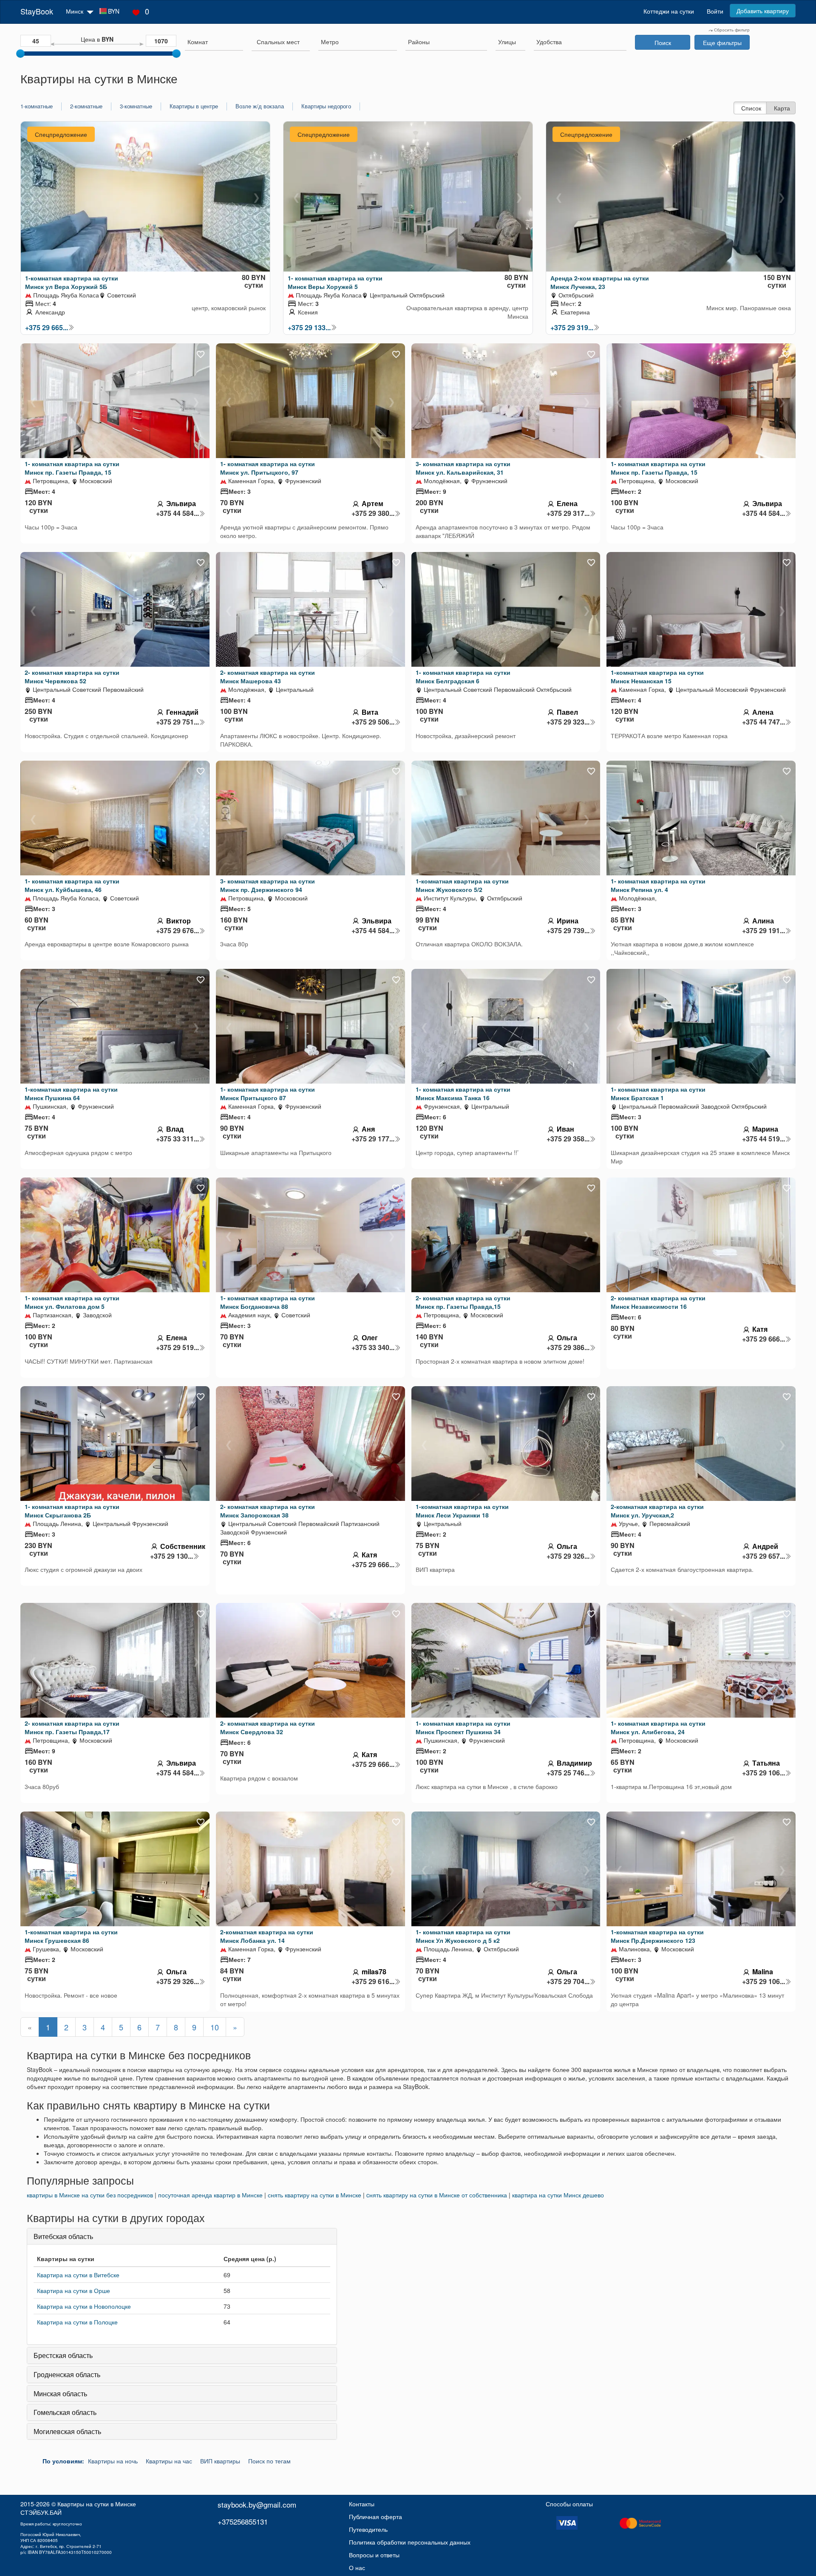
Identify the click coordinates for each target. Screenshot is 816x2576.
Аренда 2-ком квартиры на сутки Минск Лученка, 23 (600, 282)
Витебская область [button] (63, 2236)
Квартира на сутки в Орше (74, 2290)
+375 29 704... (568, 1982)
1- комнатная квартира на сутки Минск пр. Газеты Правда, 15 (72, 468)
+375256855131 (243, 2521)
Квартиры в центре (194, 106)
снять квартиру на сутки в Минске (314, 2195)
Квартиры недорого (326, 106)
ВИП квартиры (220, 2461)
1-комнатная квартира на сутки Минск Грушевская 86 (71, 1936)
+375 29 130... (171, 1556)
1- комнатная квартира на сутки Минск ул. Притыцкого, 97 (268, 468)
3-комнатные (136, 106)
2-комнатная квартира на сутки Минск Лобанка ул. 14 (267, 1936)
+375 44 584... (177, 513)
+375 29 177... (373, 1139)
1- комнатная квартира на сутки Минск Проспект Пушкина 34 (463, 1727)
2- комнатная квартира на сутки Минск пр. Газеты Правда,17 (72, 1727)
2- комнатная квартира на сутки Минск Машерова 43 (268, 677)
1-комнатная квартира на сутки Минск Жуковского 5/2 (462, 885)
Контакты (362, 2504)
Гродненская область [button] (67, 2374)
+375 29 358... (568, 1139)
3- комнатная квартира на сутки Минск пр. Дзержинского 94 (268, 885)
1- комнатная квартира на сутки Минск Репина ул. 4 (658, 885)
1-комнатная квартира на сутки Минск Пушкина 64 (71, 1093)
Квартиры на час (169, 2461)
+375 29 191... (764, 931)
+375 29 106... (764, 1773)
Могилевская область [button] (67, 2431)
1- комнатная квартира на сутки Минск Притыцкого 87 (268, 1093)
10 (215, 2027)
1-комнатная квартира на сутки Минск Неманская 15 (657, 677)
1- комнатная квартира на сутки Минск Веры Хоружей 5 (335, 282)
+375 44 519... (764, 1139)
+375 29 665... (47, 328)
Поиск (663, 42)
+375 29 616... (373, 1982)
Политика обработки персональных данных (410, 2542)
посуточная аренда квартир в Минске (210, 2195)
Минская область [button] (60, 2393)
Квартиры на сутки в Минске (97, 2504)
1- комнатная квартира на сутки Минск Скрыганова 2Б (72, 1511)
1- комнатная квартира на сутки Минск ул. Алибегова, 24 (658, 1727)
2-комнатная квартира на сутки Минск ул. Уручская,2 (657, 1511)
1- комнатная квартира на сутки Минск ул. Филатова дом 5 (72, 1302)
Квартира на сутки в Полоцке (77, 2322)
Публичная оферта (375, 2517)
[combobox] (214, 43)
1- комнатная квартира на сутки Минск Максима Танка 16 (463, 1093)
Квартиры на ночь (113, 2461)
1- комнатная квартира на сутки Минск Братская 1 (658, 1093)
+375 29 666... (764, 1339)
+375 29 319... (572, 328)
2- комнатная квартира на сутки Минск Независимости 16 (658, 1302)
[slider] (20, 54)
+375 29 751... (177, 722)
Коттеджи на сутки (669, 11)
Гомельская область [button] (65, 2412)
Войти (715, 11)
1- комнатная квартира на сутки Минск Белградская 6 (463, 677)
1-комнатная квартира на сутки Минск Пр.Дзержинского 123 (657, 1936)
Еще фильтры (722, 42)
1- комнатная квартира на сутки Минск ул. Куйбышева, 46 (72, 885)
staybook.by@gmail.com (257, 2504)
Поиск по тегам (269, 2461)
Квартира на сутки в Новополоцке (84, 2306)
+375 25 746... (568, 1773)
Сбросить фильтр (731, 30)
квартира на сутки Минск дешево (558, 2195)
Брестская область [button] (63, 2355)
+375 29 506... (373, 722)
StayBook (37, 11)
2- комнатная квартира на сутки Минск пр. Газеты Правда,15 (463, 1302)
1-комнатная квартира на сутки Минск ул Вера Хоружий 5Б (72, 282)
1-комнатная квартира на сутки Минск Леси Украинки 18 (462, 1511)
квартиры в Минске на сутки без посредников (90, 2195)
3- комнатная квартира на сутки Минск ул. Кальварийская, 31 (463, 468)
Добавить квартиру (763, 11)
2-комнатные (86, 106)
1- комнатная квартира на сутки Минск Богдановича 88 (268, 1302)
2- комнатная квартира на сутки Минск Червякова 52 (72, 677)
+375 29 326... (568, 1556)
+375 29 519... (177, 1347)
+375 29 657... (764, 1556)
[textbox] (278, 42)
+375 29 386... (568, 1347)
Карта (782, 108)
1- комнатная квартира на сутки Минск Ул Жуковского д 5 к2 (463, 1936)
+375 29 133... (309, 328)
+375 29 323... (568, 722)
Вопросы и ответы (374, 2555)
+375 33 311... (177, 1139)
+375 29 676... (177, 931)
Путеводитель (368, 2529)
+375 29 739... (568, 931)
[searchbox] (214, 42)
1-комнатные (37, 106)
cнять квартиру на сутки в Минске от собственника (437, 2195)
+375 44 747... (764, 722)
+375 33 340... (373, 1347)
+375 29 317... (568, 513)
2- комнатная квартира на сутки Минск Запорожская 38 (268, 1511)
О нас (357, 2568)
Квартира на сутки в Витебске (78, 2275)
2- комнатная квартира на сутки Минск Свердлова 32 (268, 1727)
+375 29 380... (373, 513)
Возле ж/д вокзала (260, 106)
